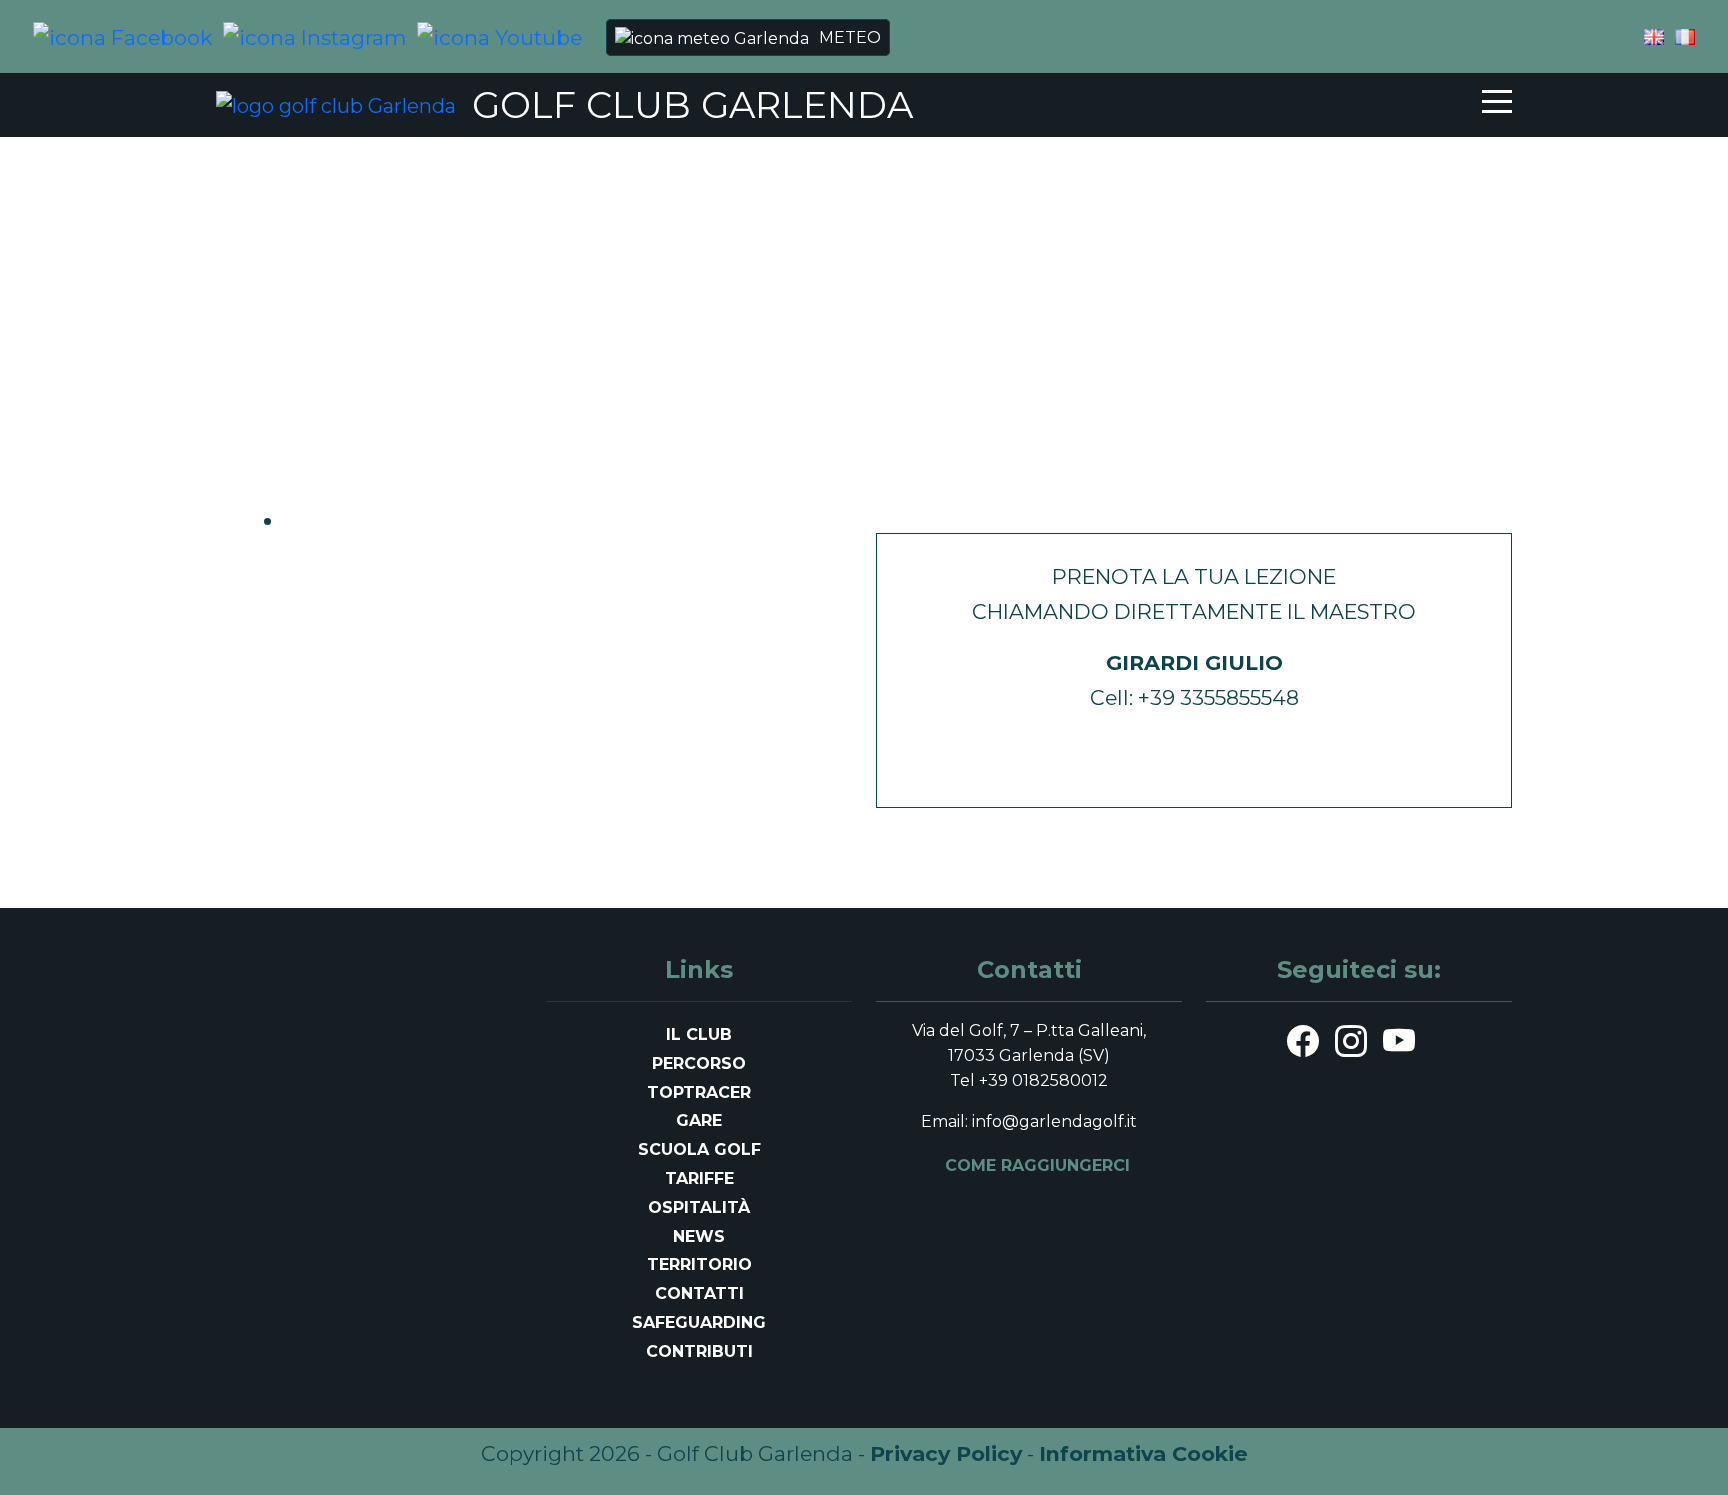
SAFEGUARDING (699, 1322)
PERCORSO (699, 1063)
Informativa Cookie (1143, 1453)
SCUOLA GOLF (699, 1149)
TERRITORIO (699, 1264)
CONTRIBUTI (699, 1351)
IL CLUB (699, 1034)
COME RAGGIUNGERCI (1037, 1165)
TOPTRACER (699, 1092)
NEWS (699, 1236)
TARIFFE (699, 1178)
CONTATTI (699, 1293)
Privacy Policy (946, 1453)
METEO (850, 37)
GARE (699, 1120)
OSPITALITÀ (699, 1207)
